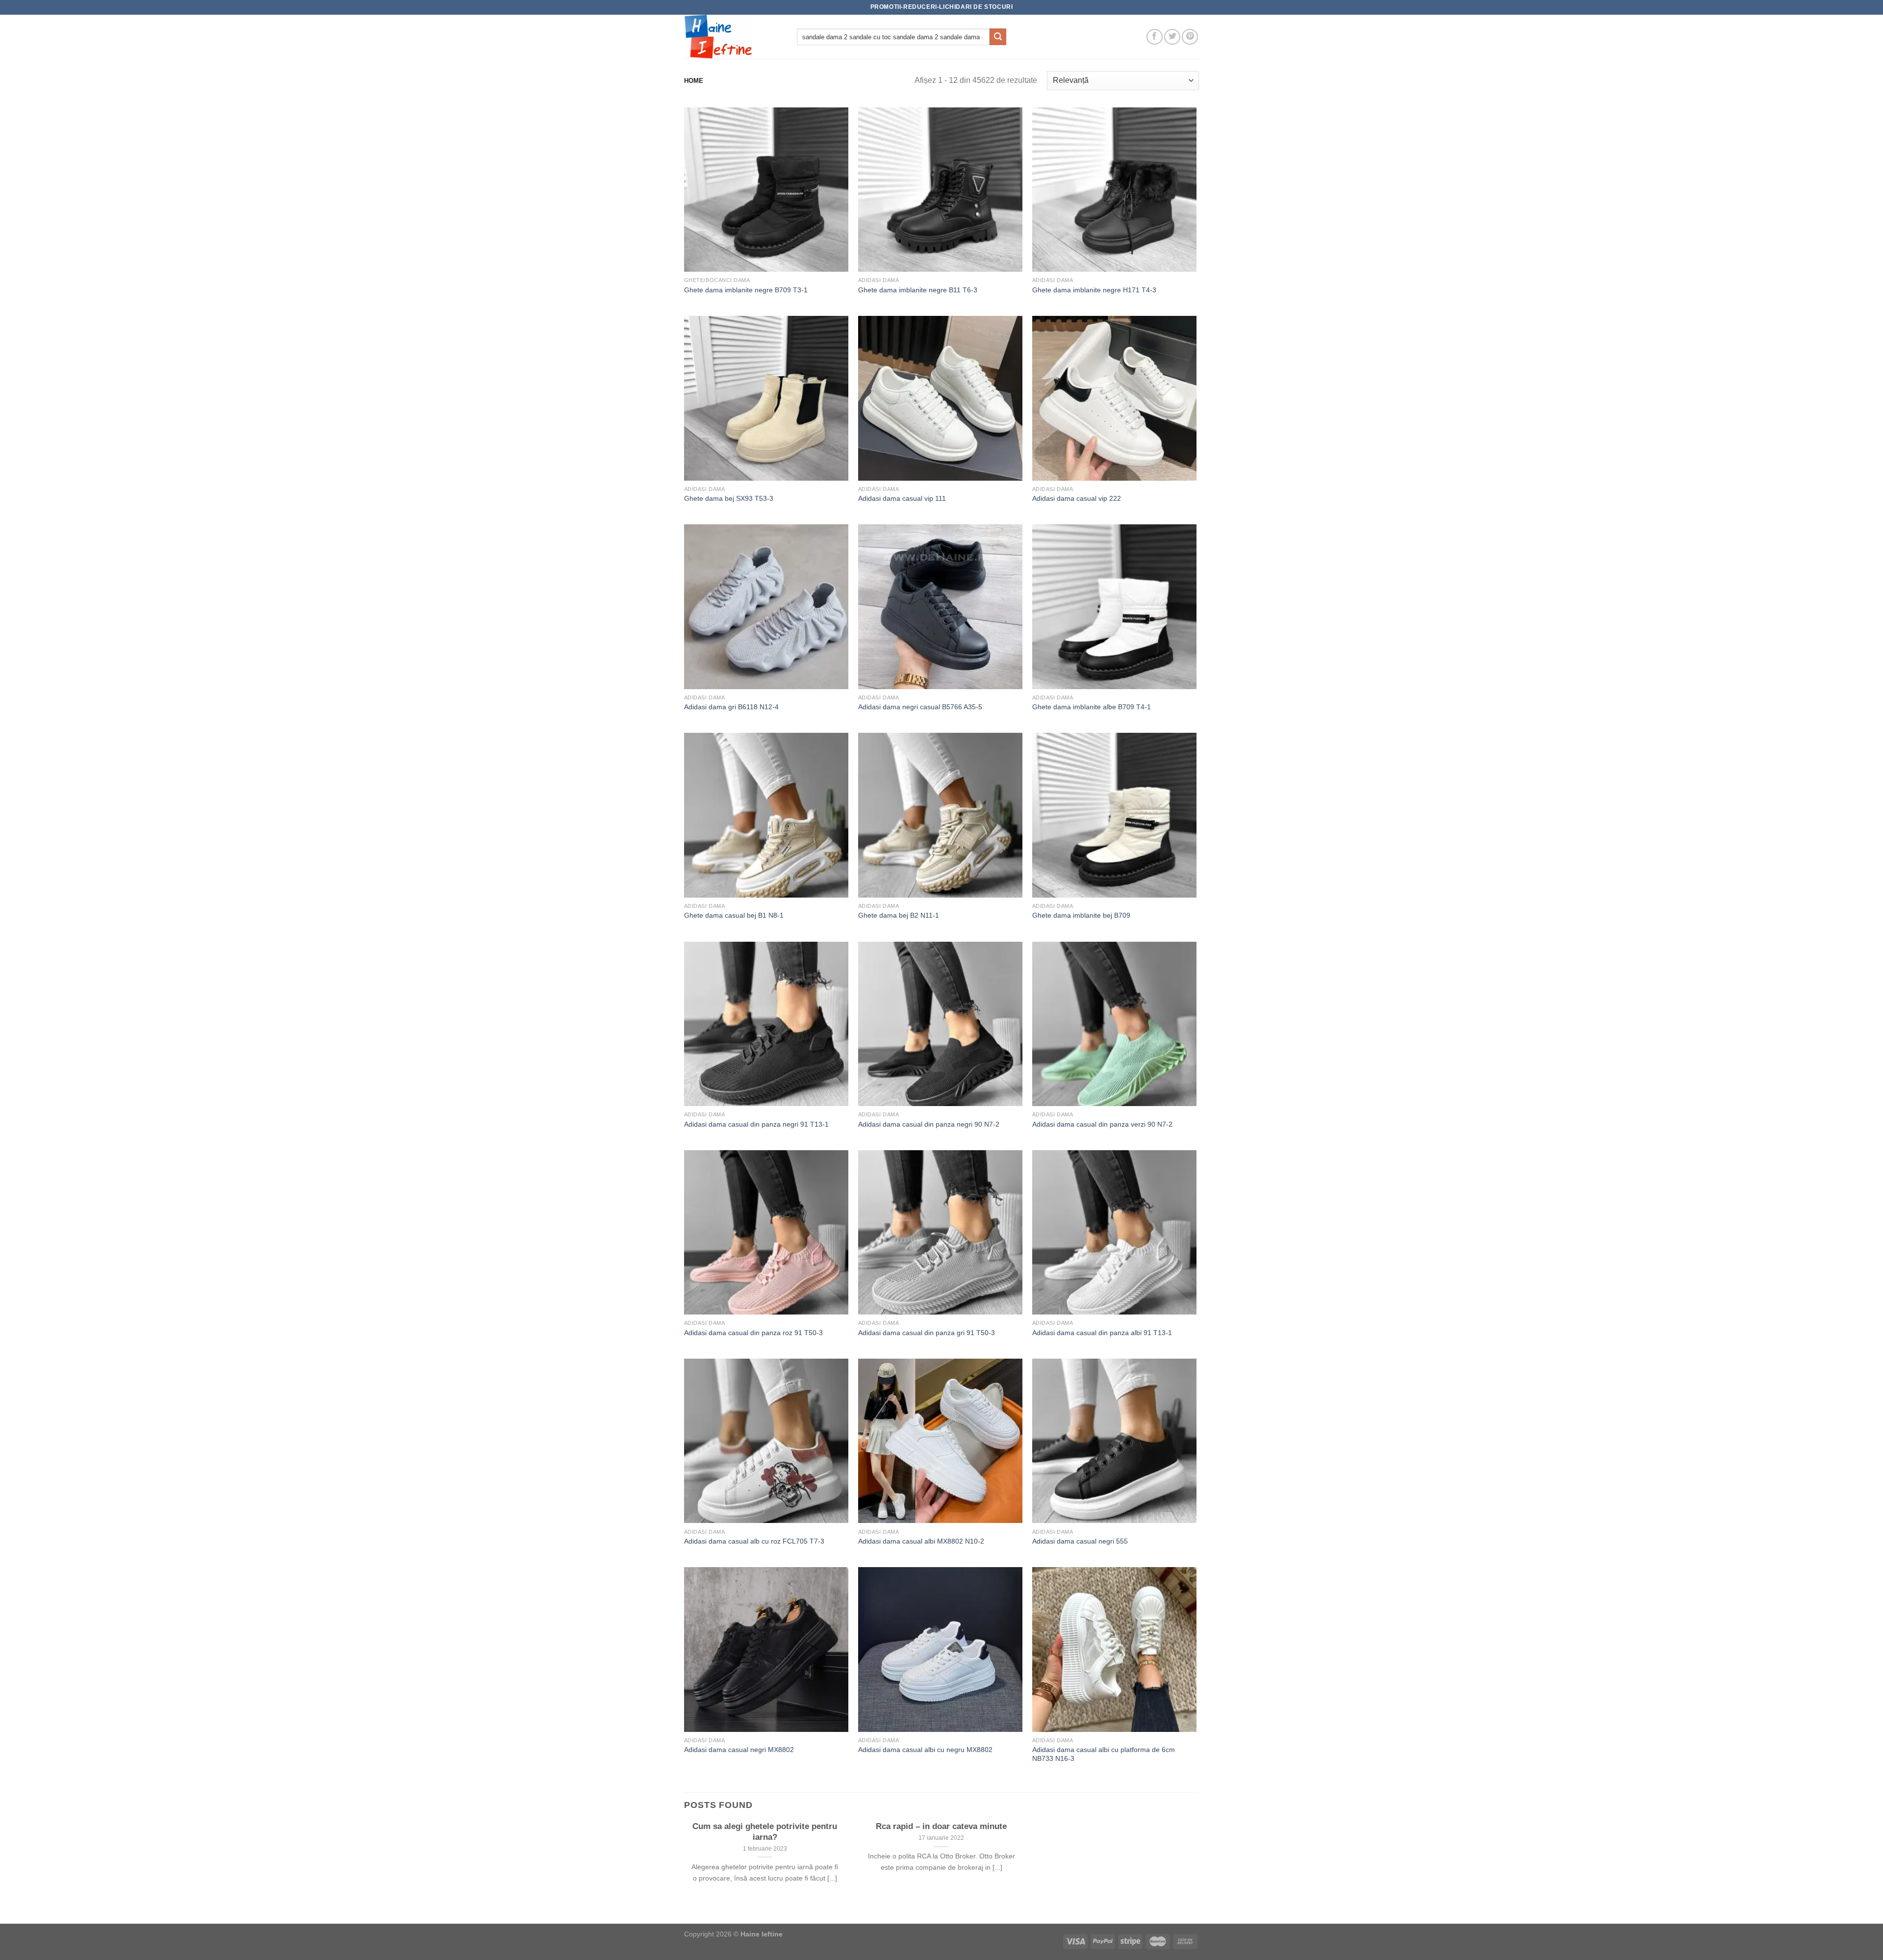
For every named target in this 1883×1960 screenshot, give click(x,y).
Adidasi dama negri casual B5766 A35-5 (920, 707)
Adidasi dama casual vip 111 (902, 498)
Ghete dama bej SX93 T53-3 (729, 498)
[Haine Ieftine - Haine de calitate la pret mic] (733, 37)
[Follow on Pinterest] (1190, 37)
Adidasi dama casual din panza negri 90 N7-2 (929, 1124)
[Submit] (998, 37)
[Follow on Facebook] (1155, 37)
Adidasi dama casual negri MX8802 (739, 1750)
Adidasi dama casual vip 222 (1077, 498)
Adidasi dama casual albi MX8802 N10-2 (921, 1541)
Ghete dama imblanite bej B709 (1081, 915)
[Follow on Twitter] (1172, 37)
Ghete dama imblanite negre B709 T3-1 (746, 290)
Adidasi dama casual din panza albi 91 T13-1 (1102, 1333)
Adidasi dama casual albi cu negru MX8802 (925, 1750)
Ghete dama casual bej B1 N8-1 (734, 915)
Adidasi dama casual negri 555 (1080, 1541)
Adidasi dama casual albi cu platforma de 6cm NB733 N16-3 (1104, 1754)
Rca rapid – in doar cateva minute (941, 1826)
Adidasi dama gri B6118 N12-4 (731, 707)
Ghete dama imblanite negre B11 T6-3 (918, 290)
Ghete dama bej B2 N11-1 (899, 915)
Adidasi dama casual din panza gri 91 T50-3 (927, 1333)
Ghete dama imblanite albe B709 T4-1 (1092, 707)
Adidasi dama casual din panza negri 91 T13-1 (756, 1124)
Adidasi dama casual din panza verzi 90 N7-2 (1102, 1124)
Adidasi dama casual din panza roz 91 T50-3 (753, 1333)
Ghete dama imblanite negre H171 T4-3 (1094, 290)
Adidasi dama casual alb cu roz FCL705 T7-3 (754, 1541)
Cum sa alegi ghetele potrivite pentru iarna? (765, 1832)
